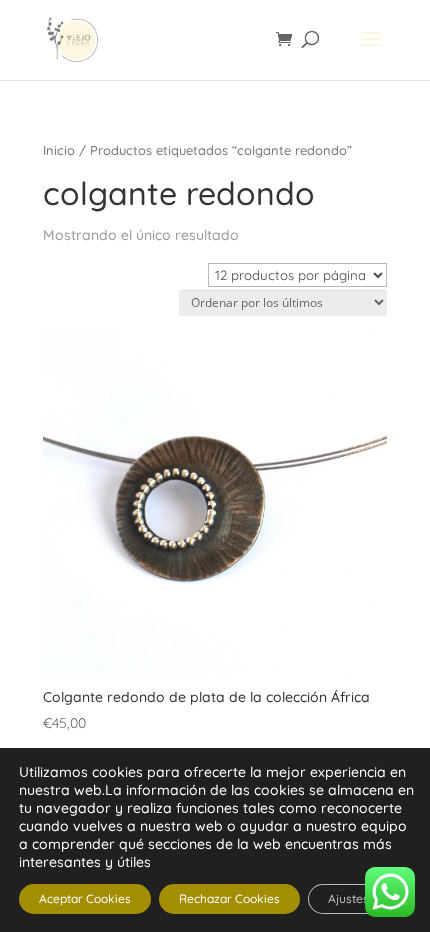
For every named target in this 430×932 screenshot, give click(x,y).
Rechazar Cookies (229, 898)
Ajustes (348, 898)
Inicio (59, 150)
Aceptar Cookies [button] (85, 898)
